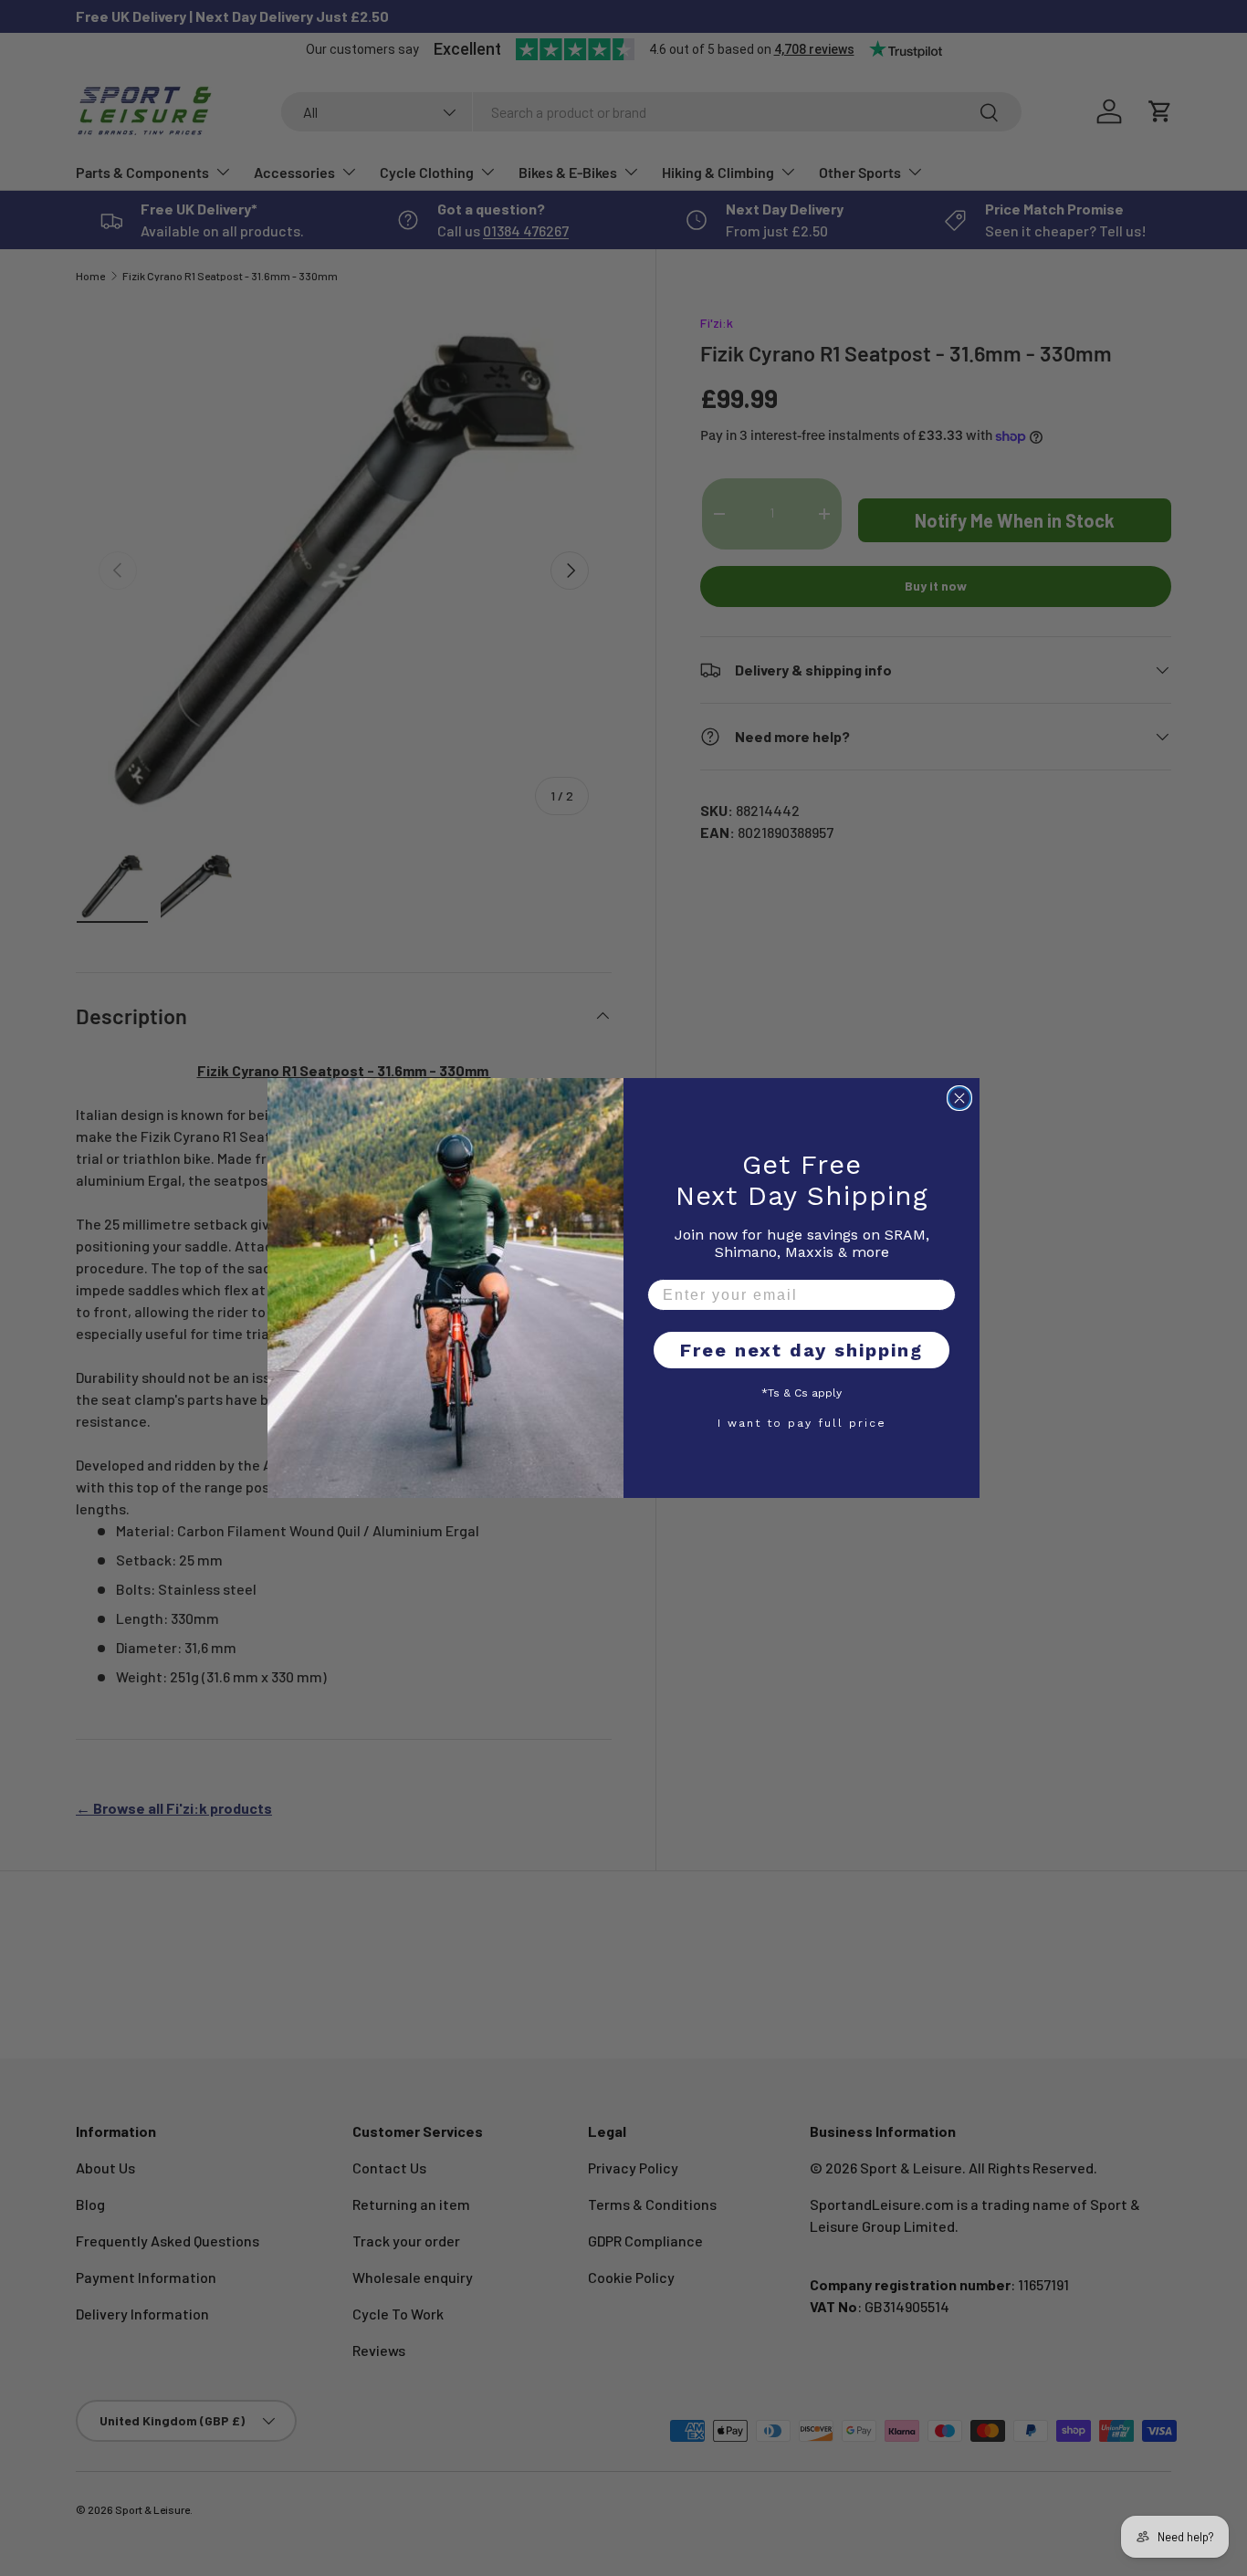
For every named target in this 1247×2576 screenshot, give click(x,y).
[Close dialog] (959, 1098)
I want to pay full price (802, 1422)
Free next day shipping (802, 1350)
